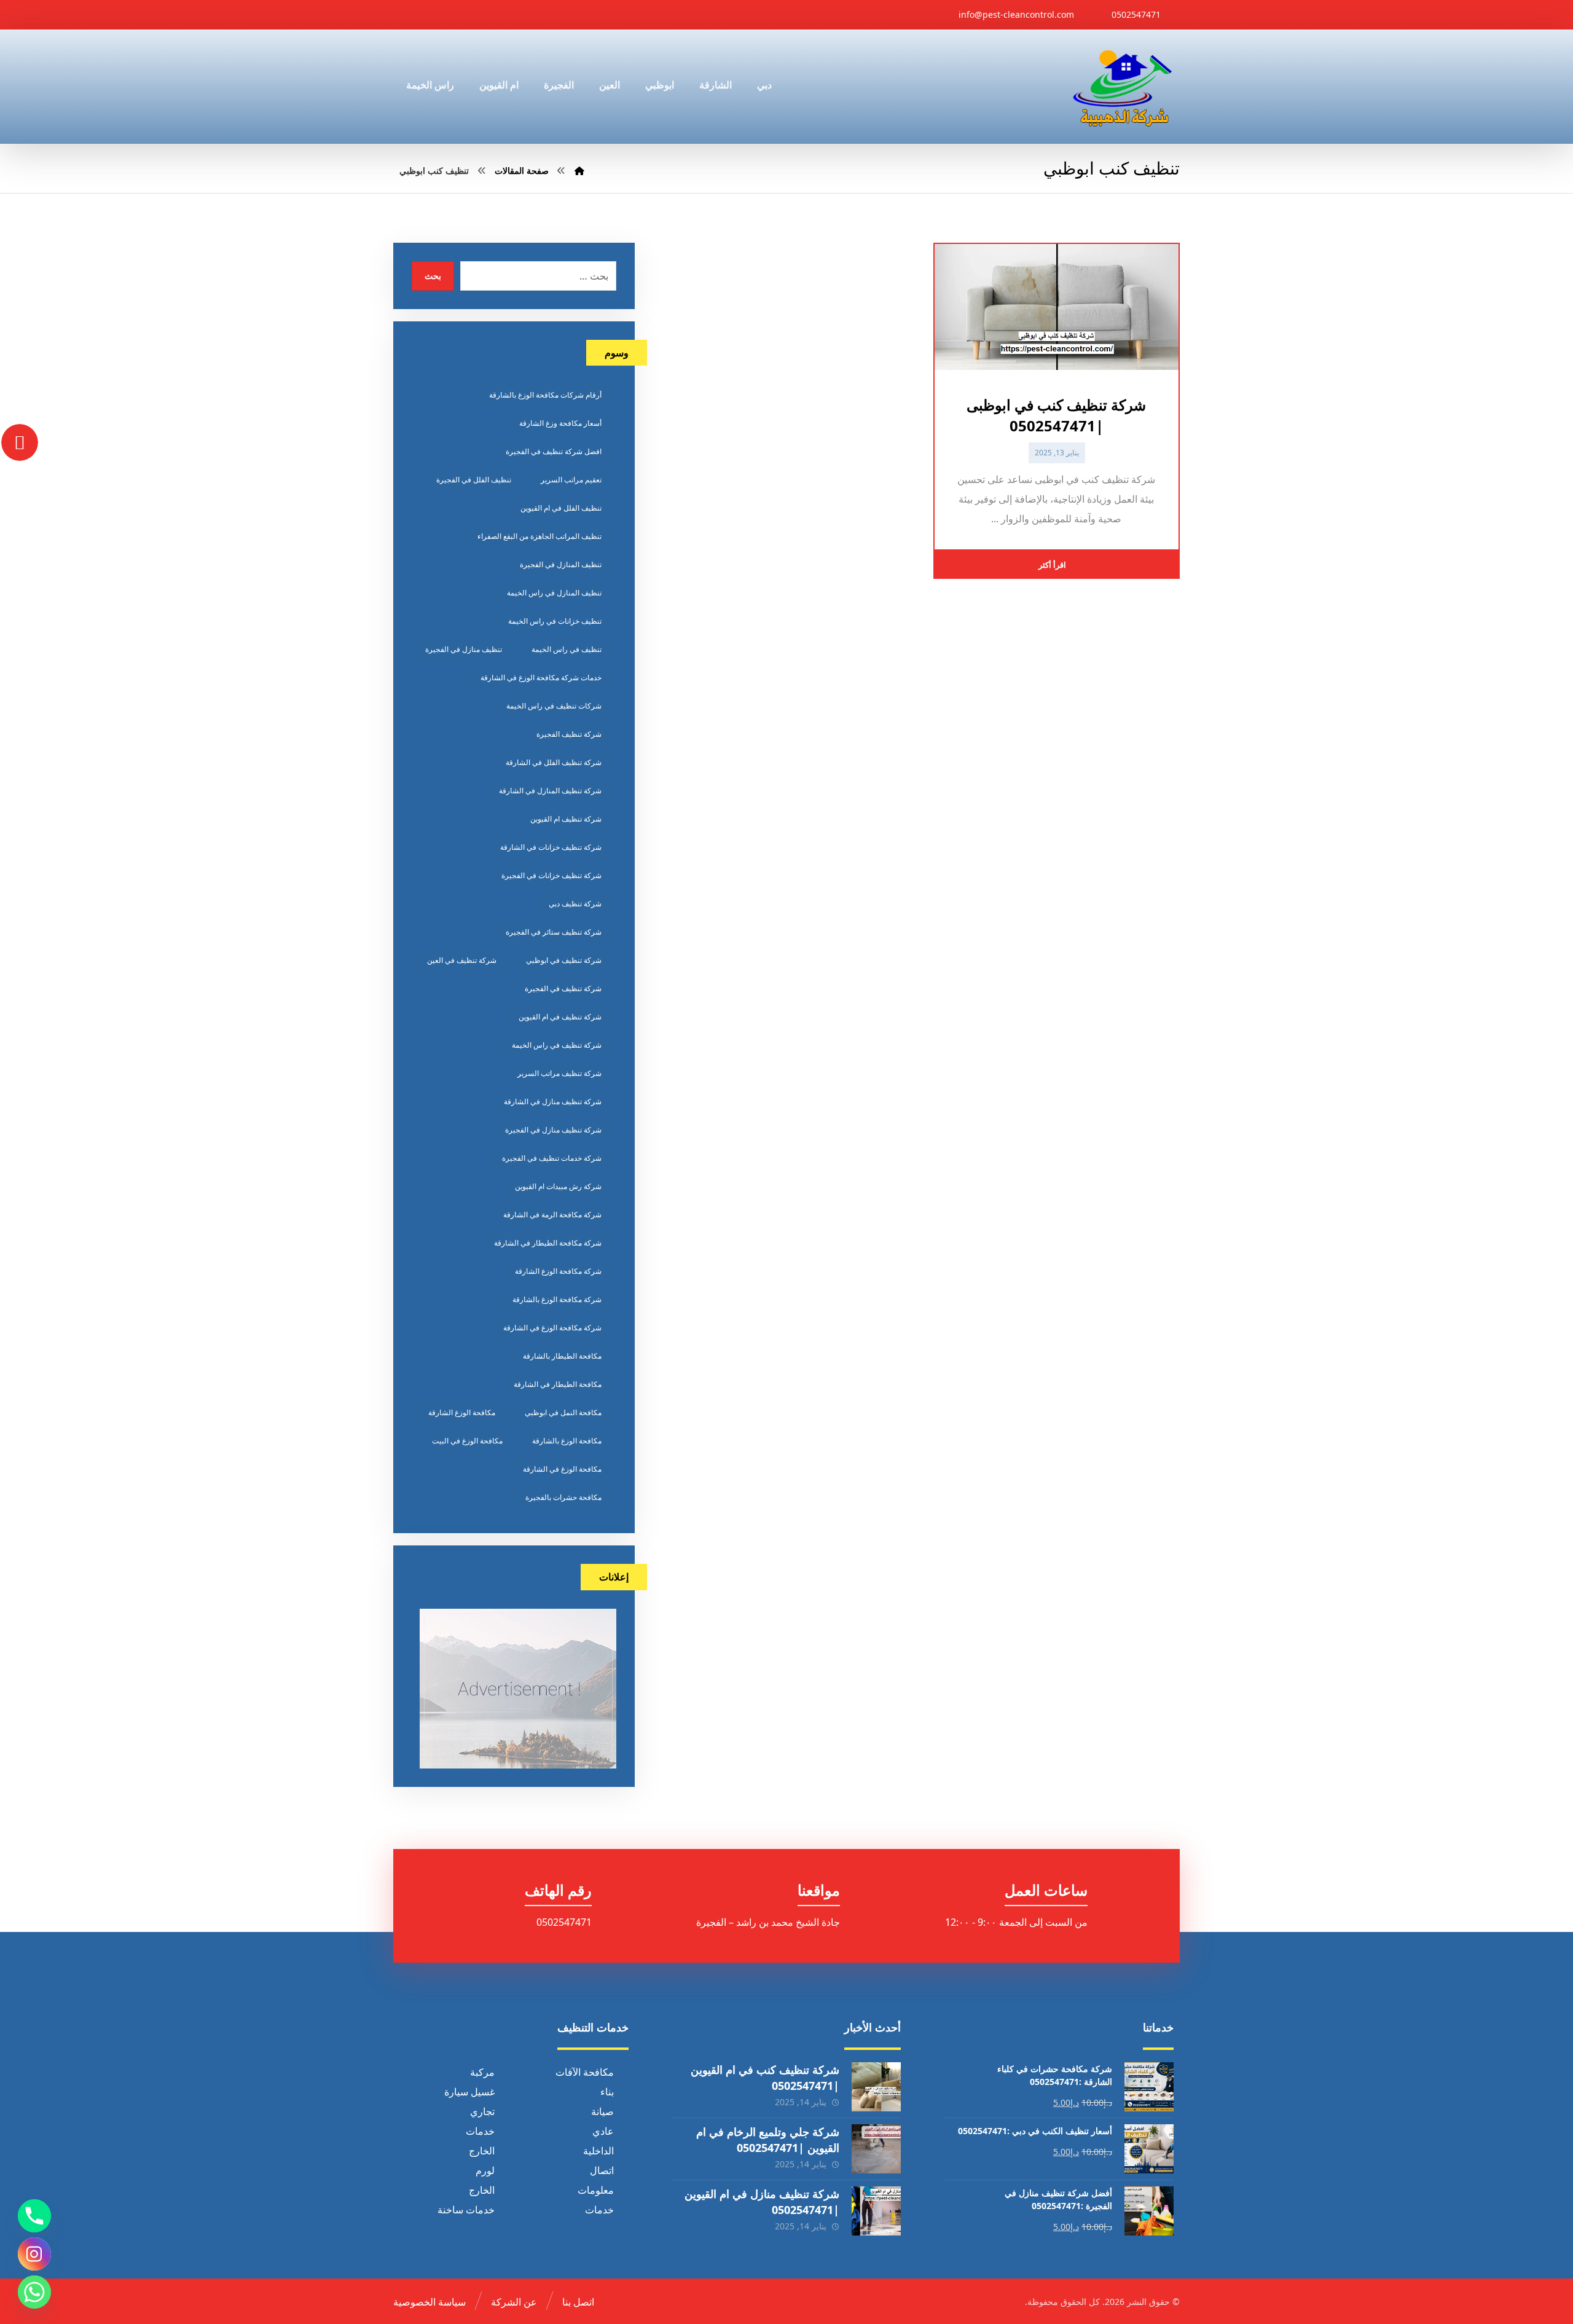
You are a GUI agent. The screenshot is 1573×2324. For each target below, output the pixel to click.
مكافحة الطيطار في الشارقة (558, 1384)
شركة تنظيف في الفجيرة (563, 988)
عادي (603, 2131)
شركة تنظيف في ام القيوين (560, 1017)
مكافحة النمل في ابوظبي (563, 1412)
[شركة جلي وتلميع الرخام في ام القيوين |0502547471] (876, 2149)
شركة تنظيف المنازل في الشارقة (550, 791)
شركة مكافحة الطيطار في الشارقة (548, 1243)
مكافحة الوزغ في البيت (467, 1441)
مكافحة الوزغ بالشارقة (567, 1441)
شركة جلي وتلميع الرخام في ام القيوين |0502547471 (768, 2139)
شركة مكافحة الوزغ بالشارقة (557, 1299)
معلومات (596, 2190)
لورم (485, 2170)
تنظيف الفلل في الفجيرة (474, 480)
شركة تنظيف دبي (575, 904)
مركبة (482, 2072)
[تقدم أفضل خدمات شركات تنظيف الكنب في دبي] (1123, 87)
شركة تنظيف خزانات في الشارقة (551, 847)
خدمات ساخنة (466, 2210)
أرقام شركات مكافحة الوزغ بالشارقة (545, 395)
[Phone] (34, 2216)
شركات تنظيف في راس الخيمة (554, 706)
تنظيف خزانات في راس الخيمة (555, 621)
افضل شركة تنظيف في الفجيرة (554, 451)
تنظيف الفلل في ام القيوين (561, 508)
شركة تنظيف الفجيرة (569, 734)
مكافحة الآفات (585, 2072)
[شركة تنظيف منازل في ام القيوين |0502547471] (876, 2211)
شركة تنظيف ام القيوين (566, 819)
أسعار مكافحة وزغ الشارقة (560, 423)
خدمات (480, 2131)
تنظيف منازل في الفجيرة (464, 649)
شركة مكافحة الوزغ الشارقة (558, 1271)
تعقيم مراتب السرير (571, 480)
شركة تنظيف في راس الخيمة (557, 1045)
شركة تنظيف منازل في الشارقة (553, 1101)
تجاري (482, 2111)
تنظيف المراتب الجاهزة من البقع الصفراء (539, 536)
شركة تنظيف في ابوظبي (564, 960)
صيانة (602, 2111)
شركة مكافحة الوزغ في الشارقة (552, 1328)
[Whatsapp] (34, 2292)
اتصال (602, 2170)
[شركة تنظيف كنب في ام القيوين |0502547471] (876, 2087)
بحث (433, 276)
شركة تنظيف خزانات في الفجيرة (551, 875)
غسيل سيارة (469, 2092)
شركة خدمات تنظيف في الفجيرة (552, 1158)
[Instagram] (34, 2254)
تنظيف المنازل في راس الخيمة (554, 593)
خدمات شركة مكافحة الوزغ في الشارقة (541, 677)
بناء (607, 2092)
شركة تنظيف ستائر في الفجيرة (554, 932)
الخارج (482, 2151)
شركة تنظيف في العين (462, 960)
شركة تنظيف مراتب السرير (559, 1073)
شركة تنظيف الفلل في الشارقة (554, 762)
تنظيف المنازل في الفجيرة (561, 564)
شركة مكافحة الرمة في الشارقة (552, 1215)
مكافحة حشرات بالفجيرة (563, 1497)
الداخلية (598, 2151)
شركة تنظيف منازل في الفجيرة (553, 1130)
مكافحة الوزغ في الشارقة (562, 1469)
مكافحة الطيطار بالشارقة (562, 1356)
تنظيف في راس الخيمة (567, 649)
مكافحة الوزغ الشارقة (462, 1412)
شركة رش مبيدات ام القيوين (558, 1186)
